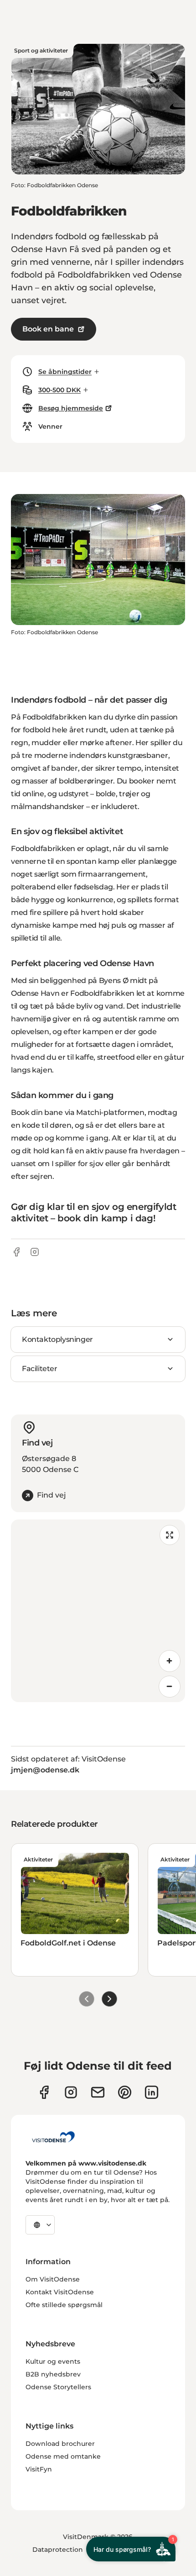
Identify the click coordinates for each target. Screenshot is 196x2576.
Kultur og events (53, 2361)
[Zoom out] (170, 1687)
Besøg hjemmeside (71, 408)
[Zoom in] (170, 1661)
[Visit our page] (71, 2092)
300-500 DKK (59, 390)
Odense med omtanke (63, 2456)
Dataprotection (58, 2550)
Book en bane (48, 329)
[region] (98, 1611)
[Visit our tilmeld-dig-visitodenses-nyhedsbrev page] (98, 2092)
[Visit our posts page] (152, 2092)
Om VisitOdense (53, 2279)
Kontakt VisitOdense (60, 2292)
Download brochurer (60, 2444)
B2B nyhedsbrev (53, 2374)
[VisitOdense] (53, 2137)
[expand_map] (170, 1535)
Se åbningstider (65, 372)
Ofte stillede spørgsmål (64, 2305)
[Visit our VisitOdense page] (44, 2092)
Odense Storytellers (58, 2387)
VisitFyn (39, 2469)
